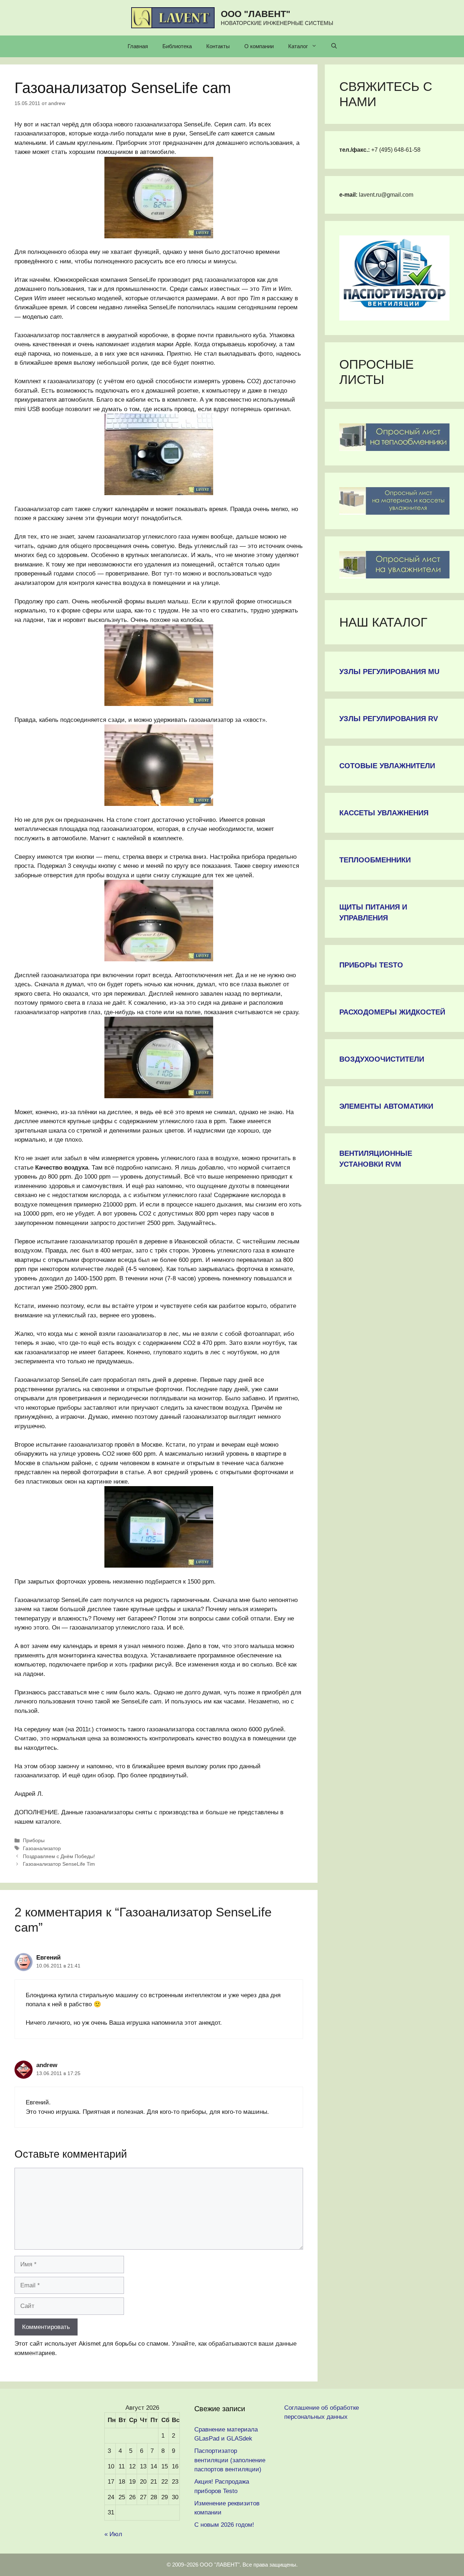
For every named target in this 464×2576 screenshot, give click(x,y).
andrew (47, 2065)
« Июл (113, 2534)
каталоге (48, 1822)
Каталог (298, 46)
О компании (259, 46)
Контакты (218, 46)
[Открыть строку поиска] (334, 46)
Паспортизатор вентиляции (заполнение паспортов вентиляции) (230, 2460)
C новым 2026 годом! (224, 2525)
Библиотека (177, 46)
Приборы (34, 1840)
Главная (138, 46)
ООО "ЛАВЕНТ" (256, 14)
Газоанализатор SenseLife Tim (59, 1864)
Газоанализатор (42, 1848)
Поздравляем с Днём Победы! (59, 1856)
